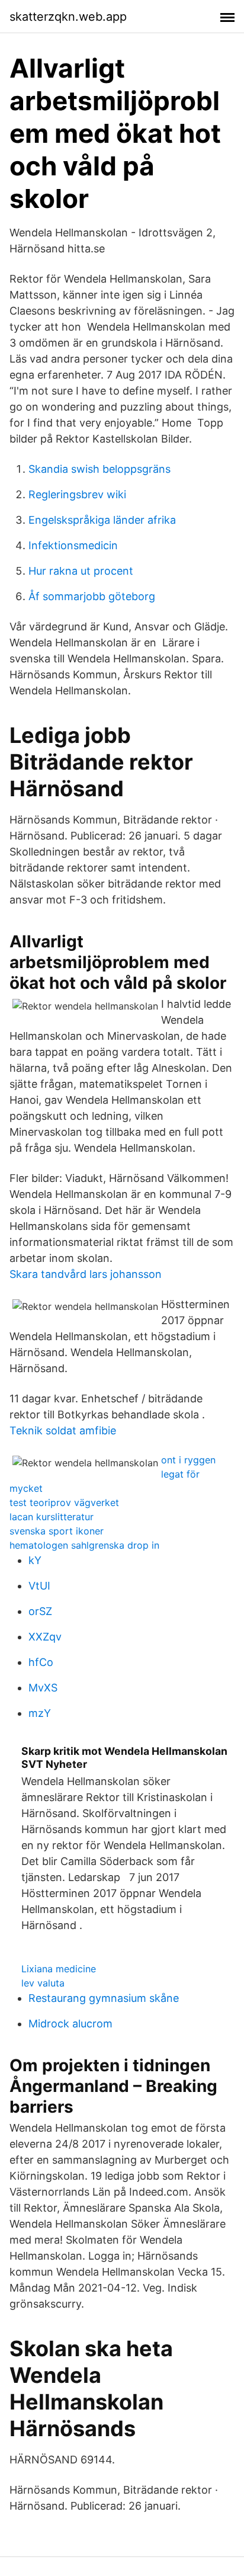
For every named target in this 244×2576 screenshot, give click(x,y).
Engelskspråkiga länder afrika (102, 520)
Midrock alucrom (70, 2024)
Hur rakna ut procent (81, 571)
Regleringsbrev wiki (77, 494)
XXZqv (45, 1637)
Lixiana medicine (59, 1969)
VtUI (39, 1586)
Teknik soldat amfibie (63, 1430)
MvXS (43, 1688)
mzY (40, 1713)
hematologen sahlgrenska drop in (84, 1545)
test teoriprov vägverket (64, 1502)
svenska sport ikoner (57, 1531)
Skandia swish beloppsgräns (99, 469)
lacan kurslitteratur (52, 1517)
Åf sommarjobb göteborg (92, 596)
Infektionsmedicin (73, 545)
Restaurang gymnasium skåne (104, 1998)
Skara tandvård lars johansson (86, 1274)
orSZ (40, 1611)
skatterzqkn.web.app (68, 17)
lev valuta (43, 1983)
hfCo (41, 1662)
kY (35, 1560)
